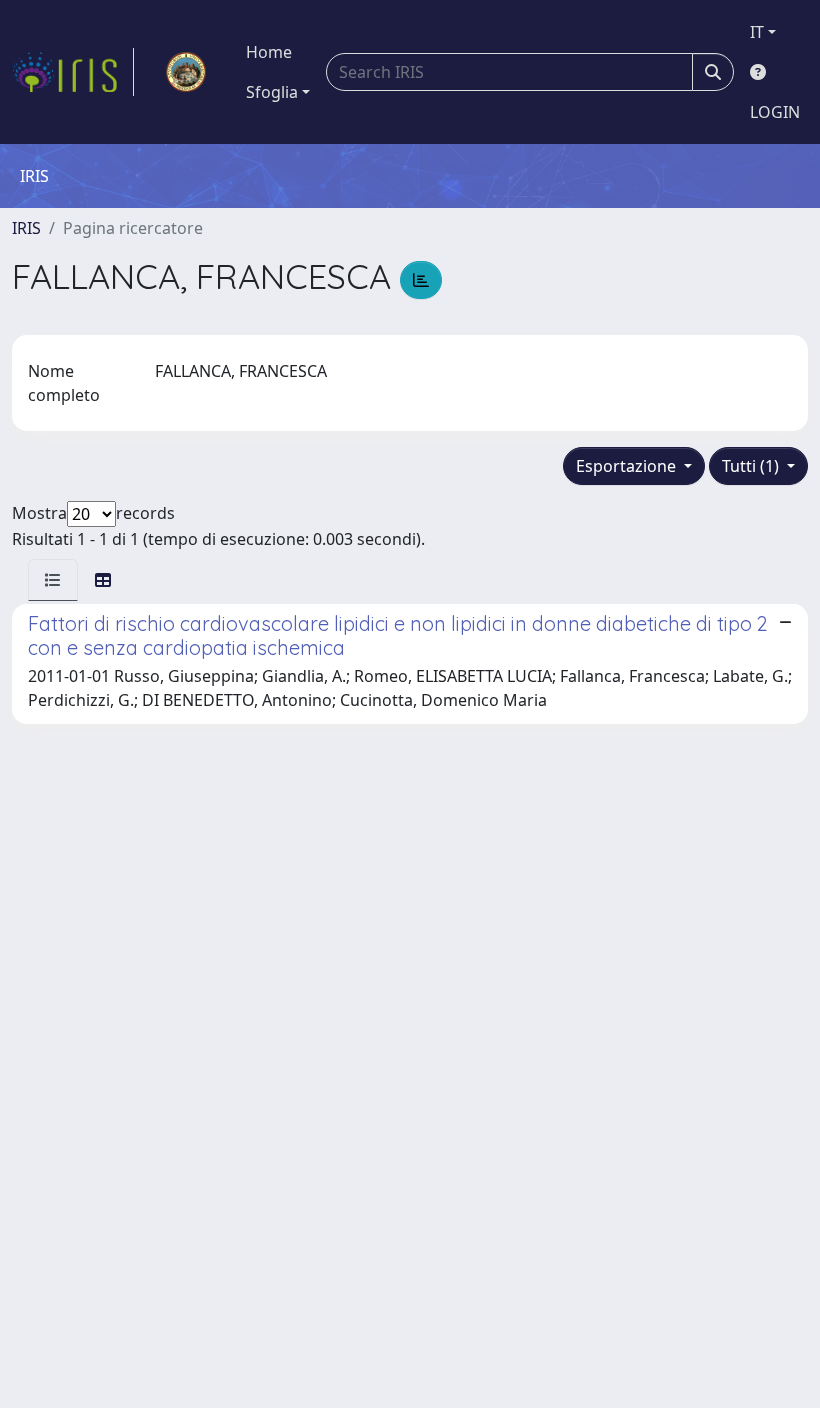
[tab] (53, 580)
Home (269, 52)
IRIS (26, 228)
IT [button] (757, 32)
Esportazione (628, 466)
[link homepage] (73, 72)
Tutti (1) (752, 466)
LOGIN (775, 112)
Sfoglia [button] (272, 92)
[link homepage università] (186, 72)
